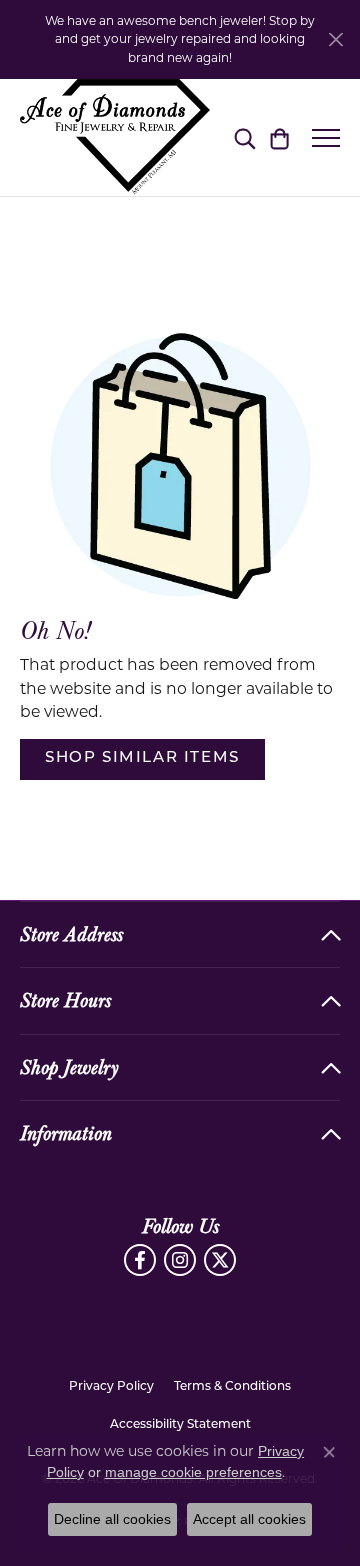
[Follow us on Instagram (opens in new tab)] (180, 1260)
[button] (244, 138)
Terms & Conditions (232, 1387)
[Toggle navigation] (326, 138)
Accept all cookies (249, 1519)
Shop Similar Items (142, 758)
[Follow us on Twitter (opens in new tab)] (220, 1260)
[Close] (335, 39)
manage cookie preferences (193, 1472)
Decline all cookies (112, 1519)
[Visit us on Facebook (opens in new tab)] (140, 1260)
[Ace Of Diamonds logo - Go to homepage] (115, 137)
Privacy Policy (111, 1387)
